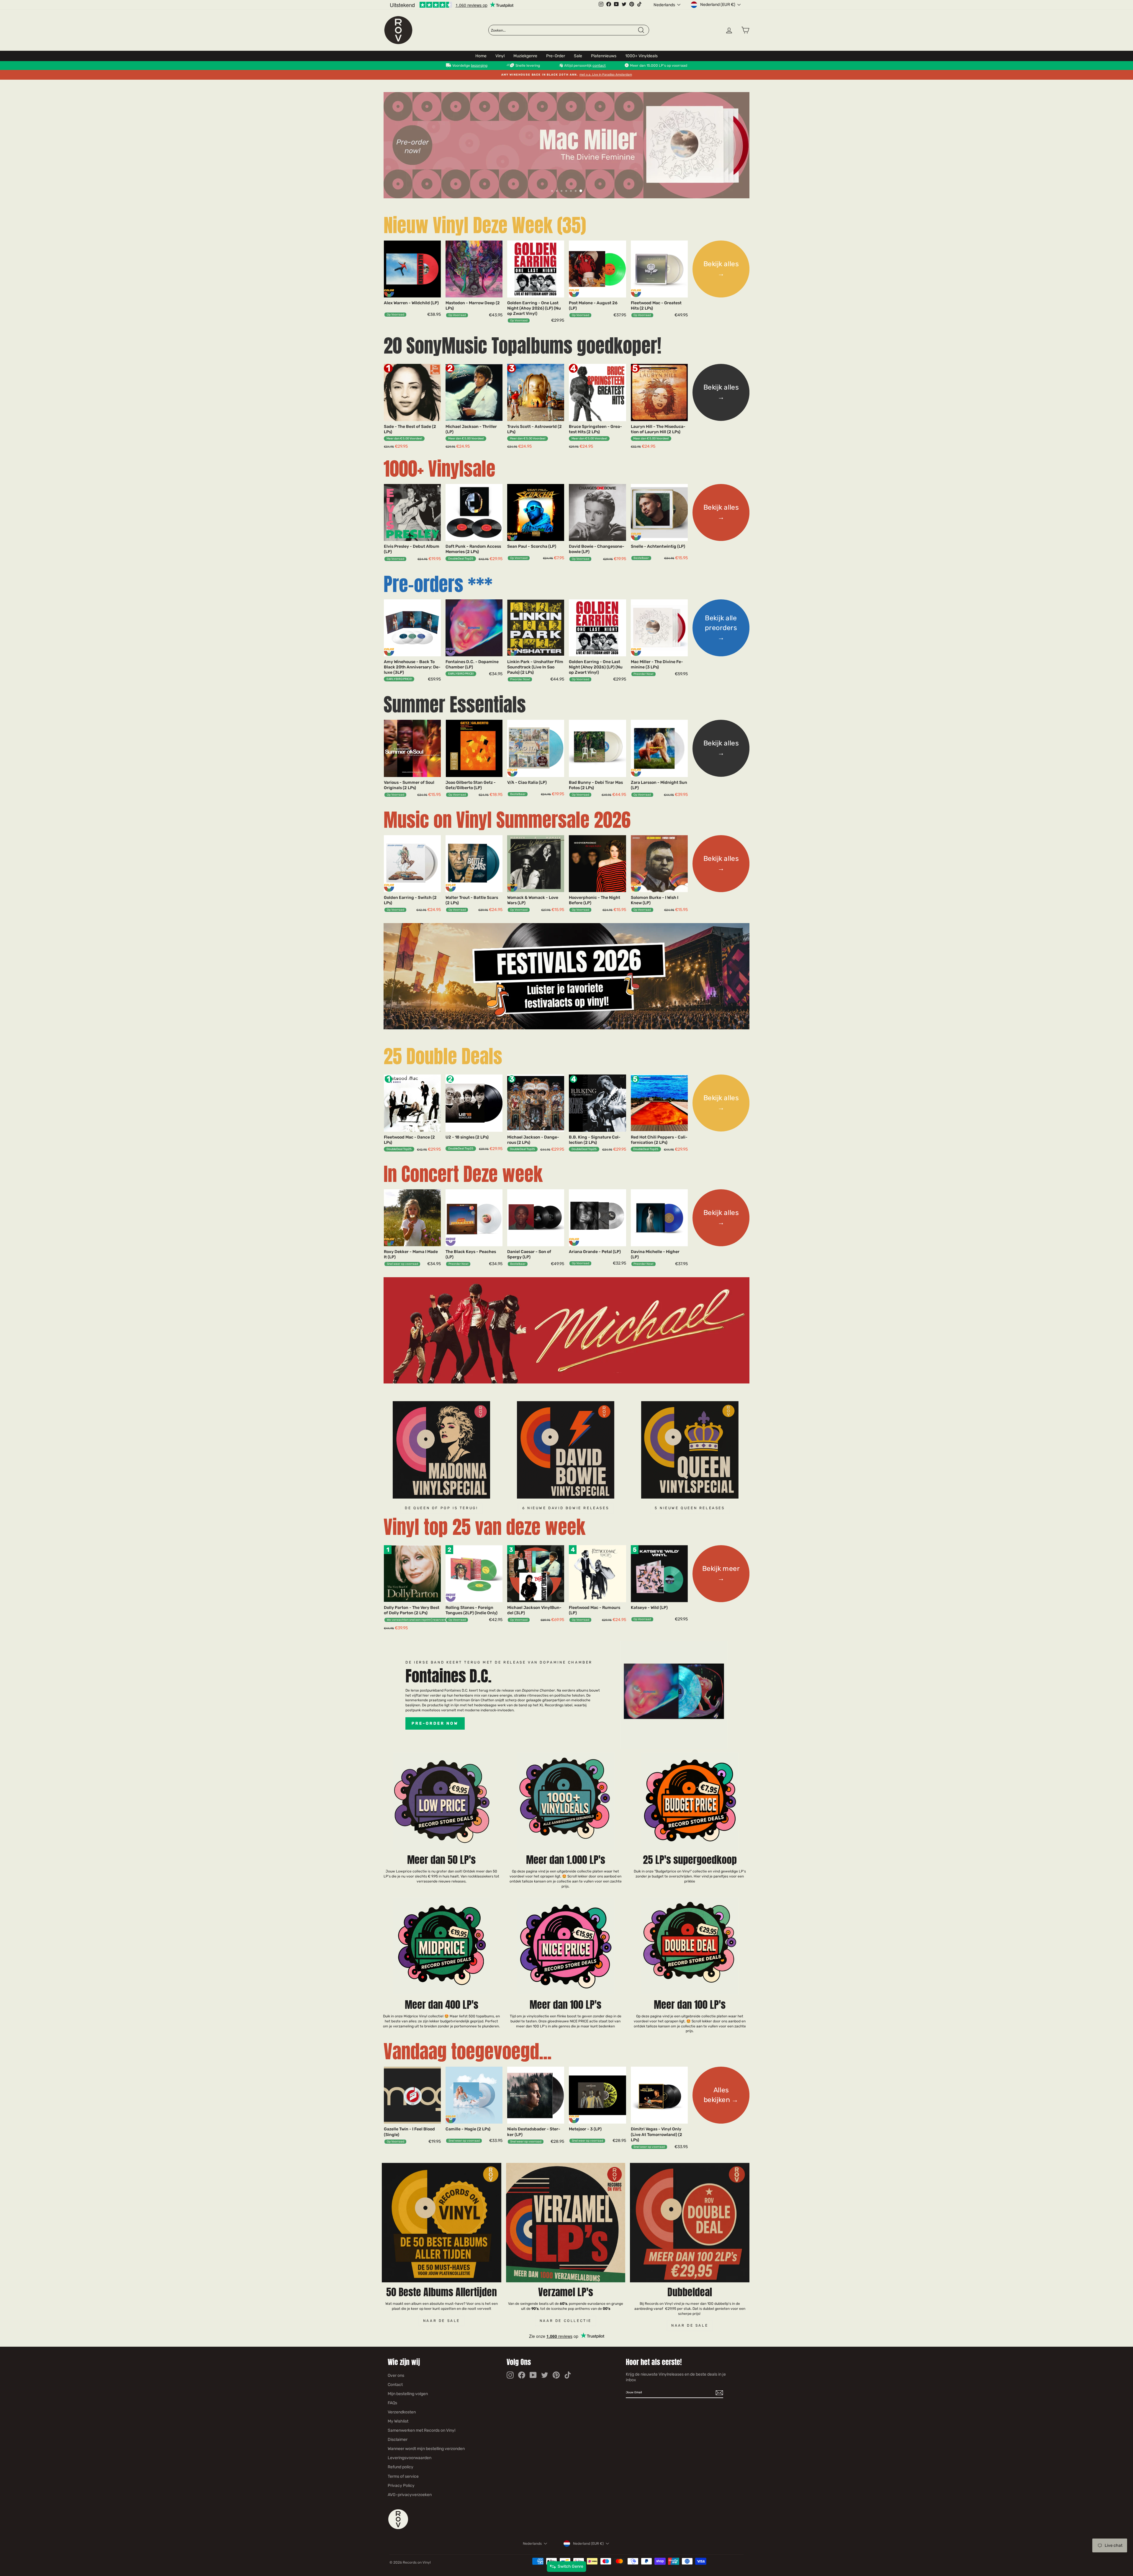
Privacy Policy (401, 2486)
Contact (395, 2385)
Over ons (396, 2375)
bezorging (479, 66)
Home (481, 56)
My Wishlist (398, 2421)
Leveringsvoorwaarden (410, 2458)
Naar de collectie (566, 2321)
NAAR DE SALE (690, 2325)
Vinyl (500, 56)
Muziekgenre (525, 56)
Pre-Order (556, 56)
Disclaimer (398, 2440)
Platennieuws (604, 56)
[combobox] (564, 30)
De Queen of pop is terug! (441, 1508)
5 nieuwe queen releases (690, 1508)
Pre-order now (435, 1723)
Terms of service (403, 2476)
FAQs (392, 2403)
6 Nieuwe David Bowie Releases (566, 1508)
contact (599, 66)
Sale (578, 56)
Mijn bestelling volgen (408, 2394)
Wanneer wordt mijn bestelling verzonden (426, 2449)
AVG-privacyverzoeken (410, 2495)
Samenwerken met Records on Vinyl (421, 2430)
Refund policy (401, 2467)
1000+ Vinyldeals (641, 56)
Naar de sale (442, 2321)
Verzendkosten (402, 2412)
